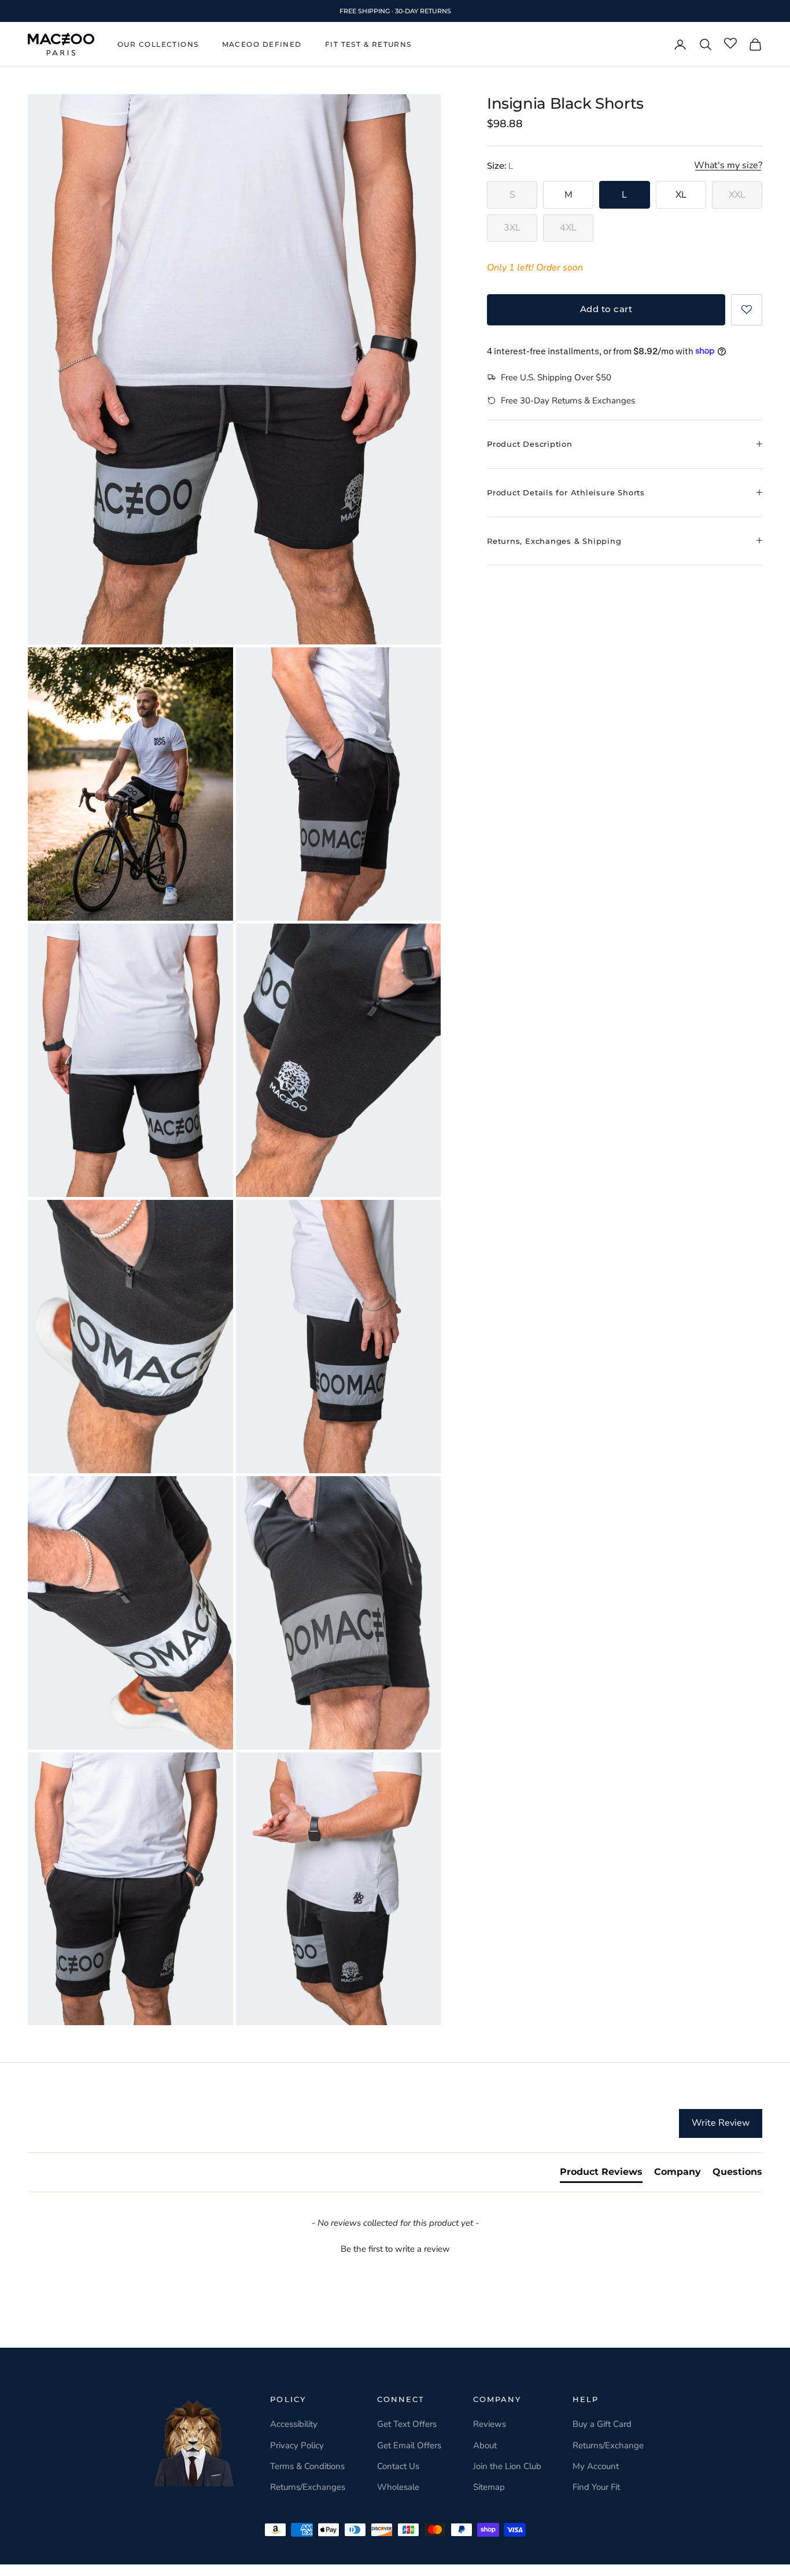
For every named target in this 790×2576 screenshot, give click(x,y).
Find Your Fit (596, 2487)
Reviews (490, 2424)
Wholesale (398, 2487)
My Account (596, 2466)
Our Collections (158, 44)
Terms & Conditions (307, 2466)
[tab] (601, 2174)
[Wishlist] (730, 44)
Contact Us (398, 2466)
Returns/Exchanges (308, 2487)
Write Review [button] (721, 2123)
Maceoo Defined (262, 44)
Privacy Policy (297, 2445)
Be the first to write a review (395, 2249)
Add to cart (606, 309)
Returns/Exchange (608, 2445)
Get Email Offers (409, 2445)
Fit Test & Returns (368, 44)
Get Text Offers (407, 2424)
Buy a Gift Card (602, 2424)
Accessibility (294, 2424)
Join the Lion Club (507, 2466)
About (485, 2445)
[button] (747, 309)
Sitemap (489, 2487)
